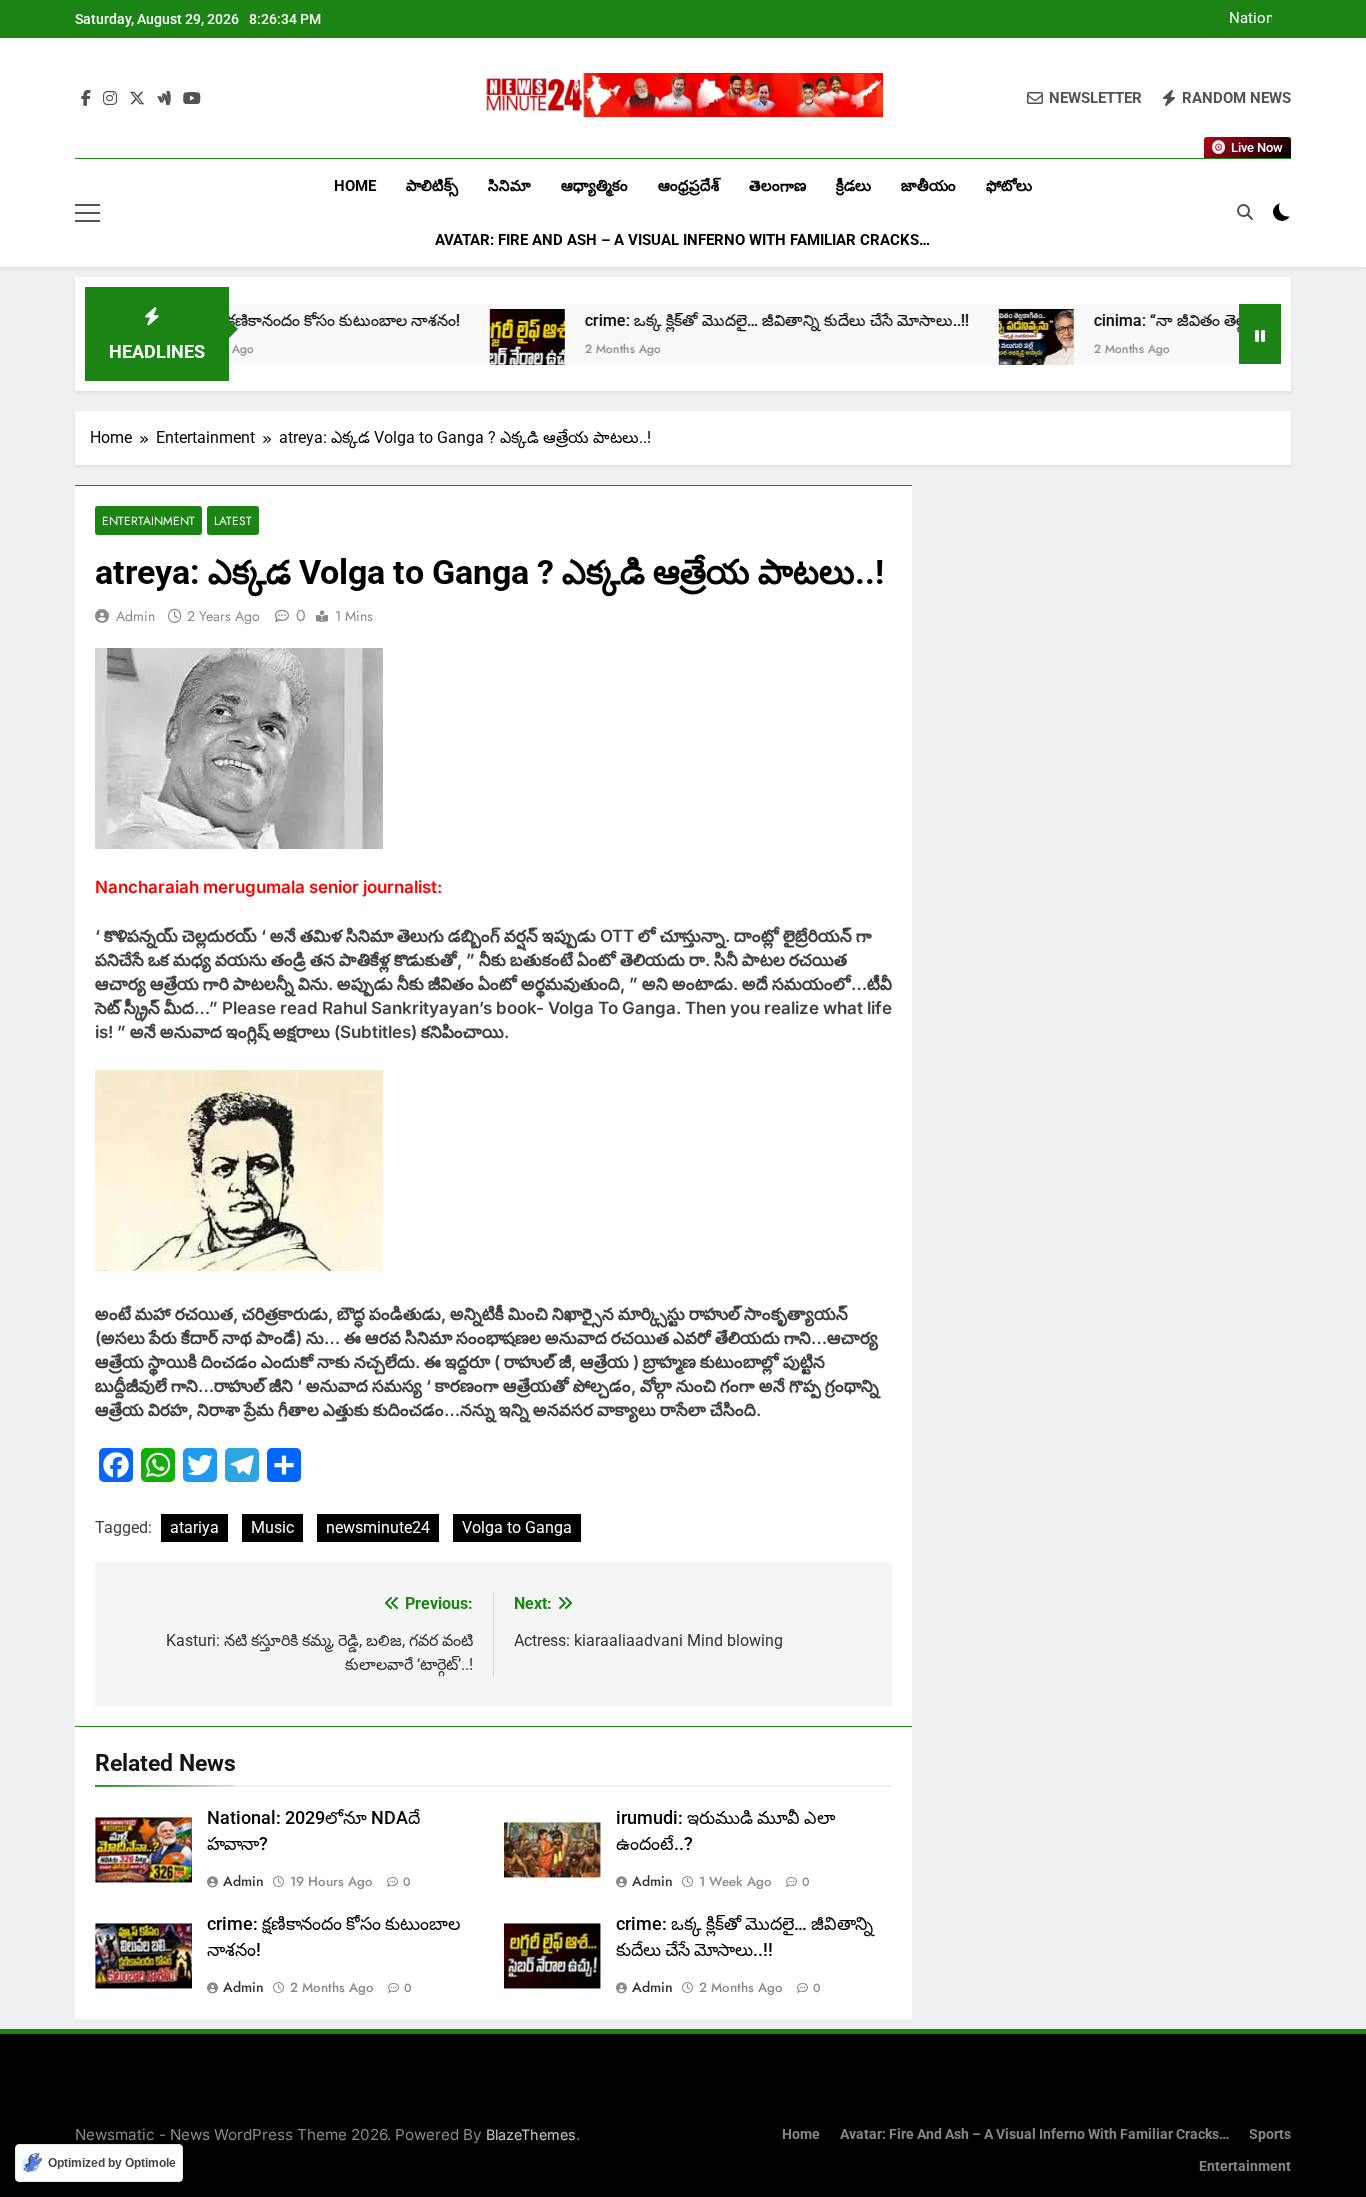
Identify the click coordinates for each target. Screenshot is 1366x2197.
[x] (137, 99)
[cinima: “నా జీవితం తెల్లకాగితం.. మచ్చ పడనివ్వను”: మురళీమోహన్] (969, 346)
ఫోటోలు (1009, 186)
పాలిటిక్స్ (432, 186)
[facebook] (86, 99)
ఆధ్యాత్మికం (594, 186)
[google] (164, 99)
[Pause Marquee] (1260, 334)
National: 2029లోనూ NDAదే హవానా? (1234, 19)
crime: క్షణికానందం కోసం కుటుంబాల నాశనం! (252, 320)
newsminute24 (378, 1527)
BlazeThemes (531, 2134)
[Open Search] (1245, 212)
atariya (194, 1527)
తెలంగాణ (777, 186)
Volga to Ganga (517, 1527)
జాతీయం (928, 186)
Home (355, 186)
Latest (233, 520)
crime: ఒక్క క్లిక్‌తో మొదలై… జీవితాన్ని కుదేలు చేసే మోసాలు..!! (710, 320)
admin (135, 616)
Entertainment (148, 520)
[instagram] (110, 99)
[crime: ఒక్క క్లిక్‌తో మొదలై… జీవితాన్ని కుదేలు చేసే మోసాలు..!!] (460, 346)
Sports (1270, 2134)
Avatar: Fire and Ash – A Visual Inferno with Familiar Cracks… (682, 240)
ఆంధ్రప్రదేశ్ (688, 186)
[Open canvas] (87, 213)
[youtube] (192, 99)
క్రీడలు (853, 186)
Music (272, 1527)
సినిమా (509, 186)
